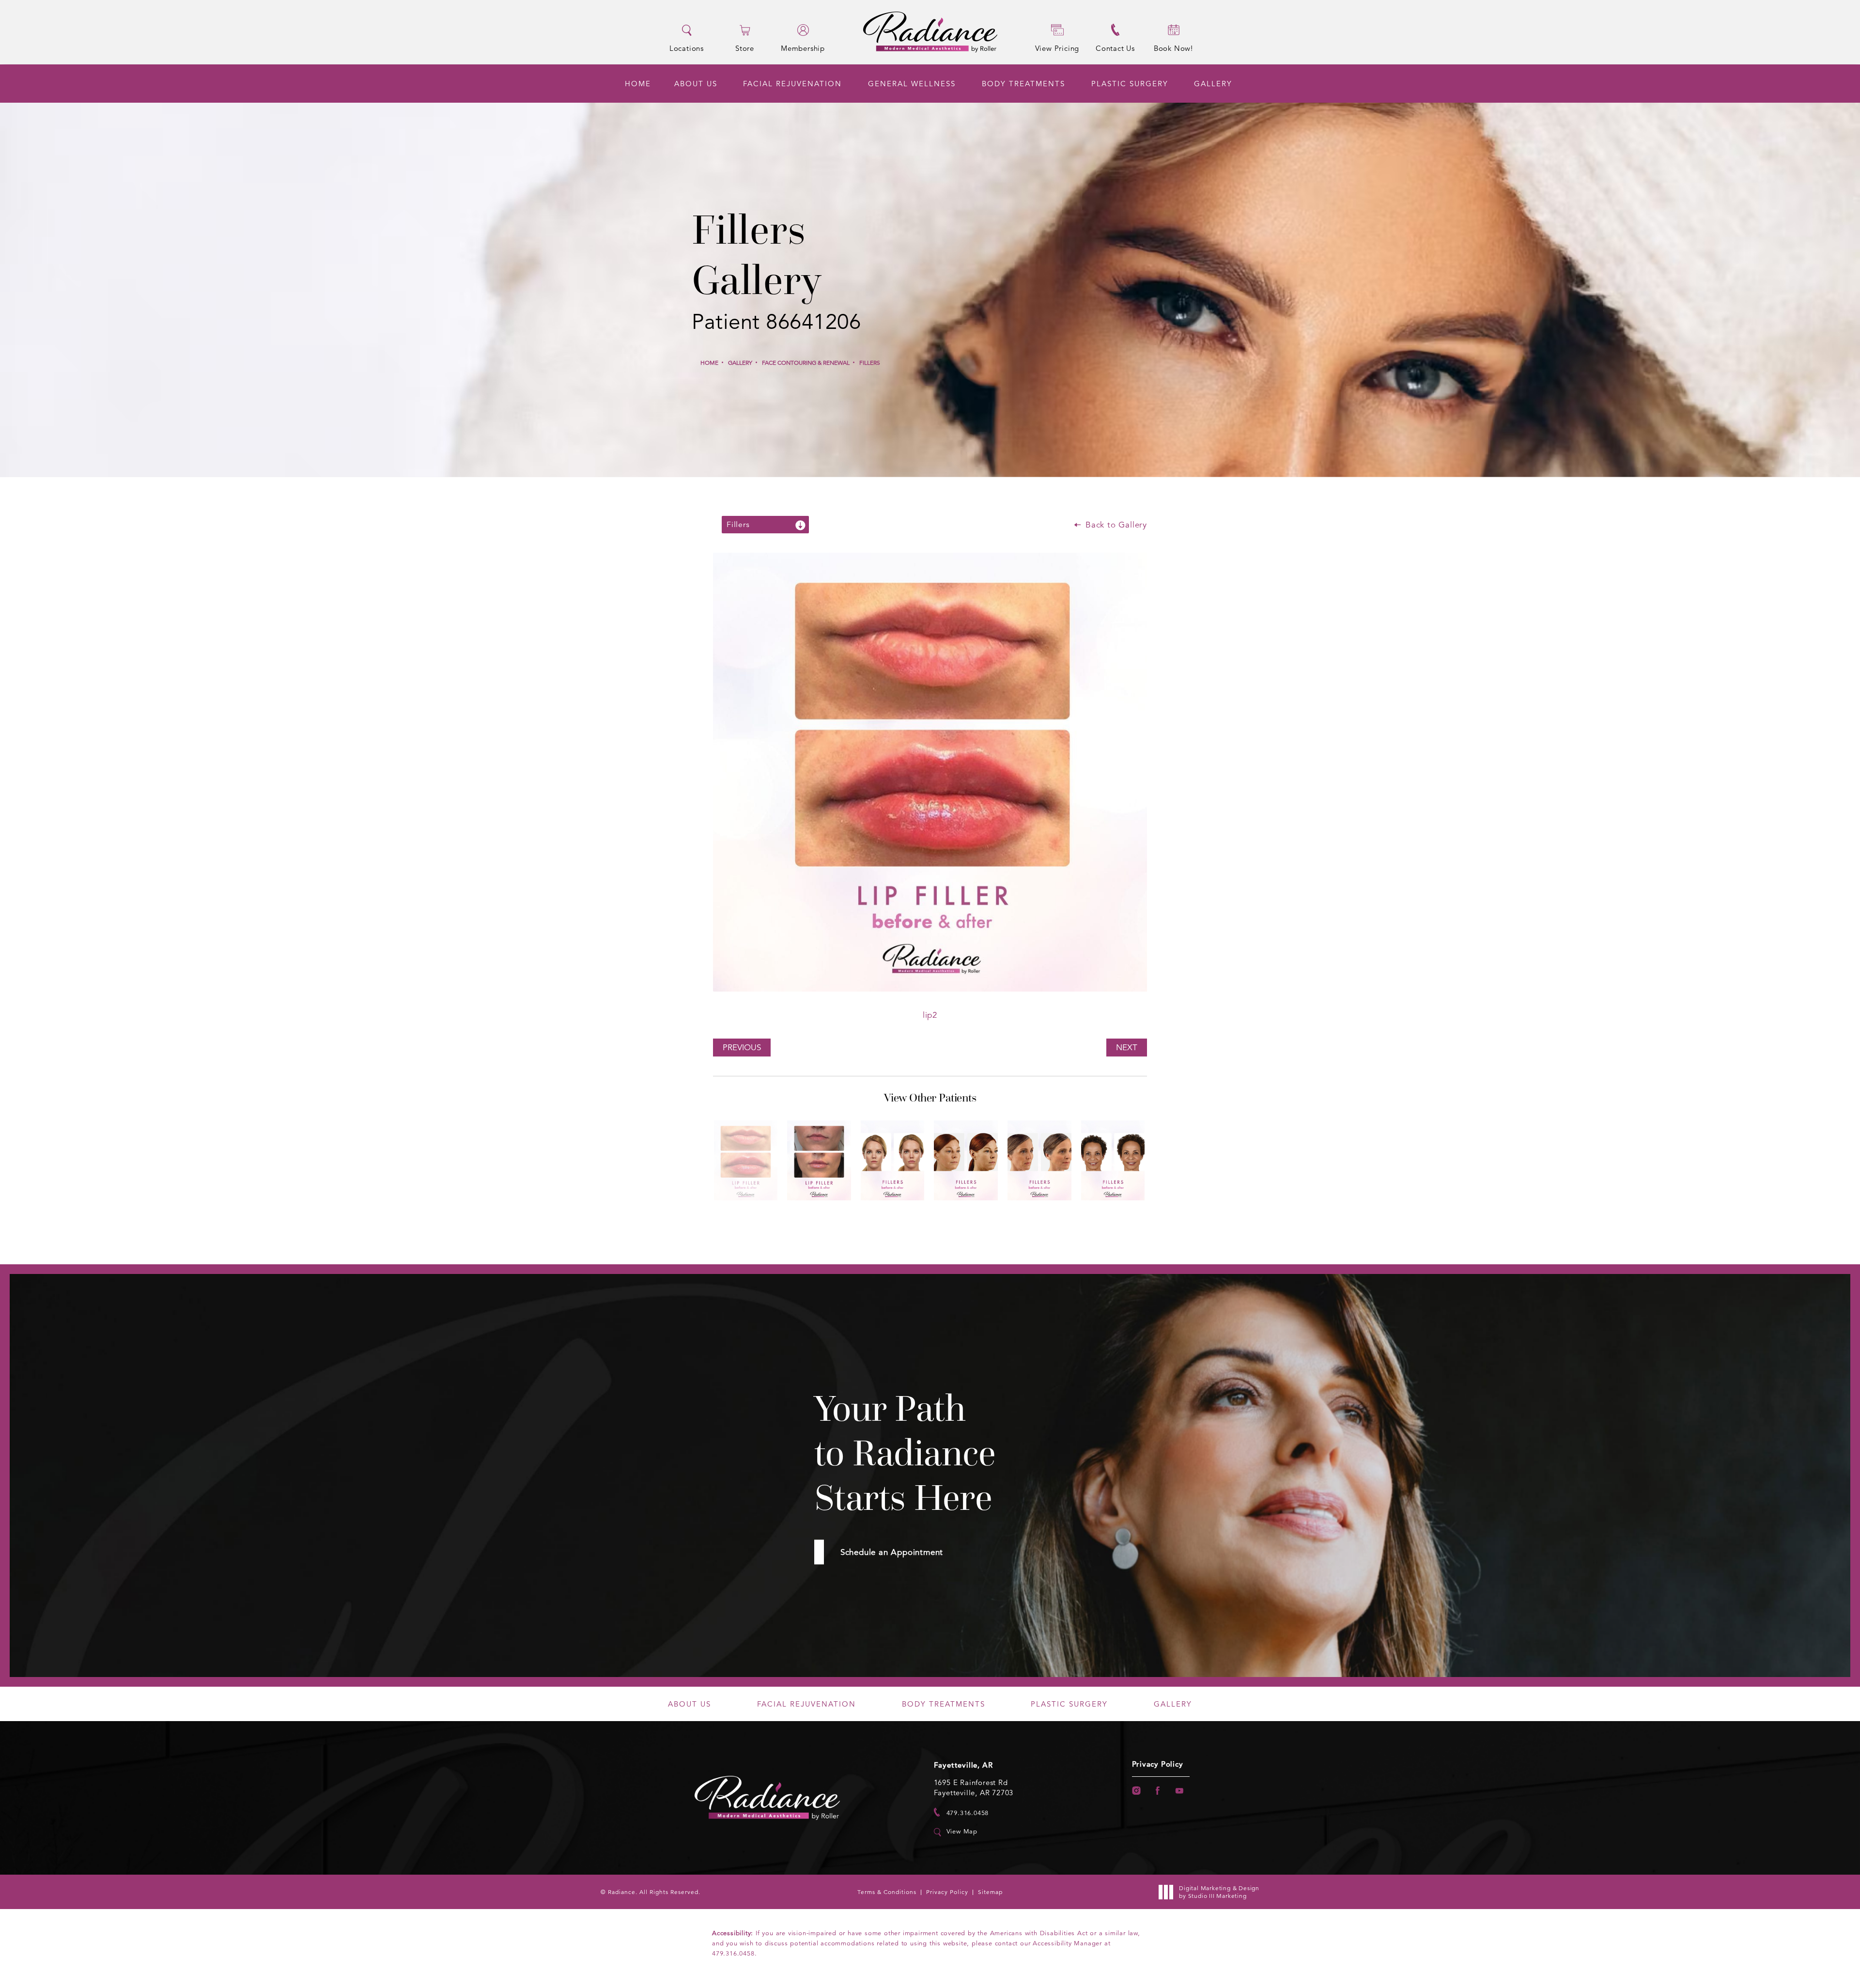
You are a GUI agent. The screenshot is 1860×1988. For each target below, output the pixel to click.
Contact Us (1115, 48)
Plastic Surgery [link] (1130, 84)
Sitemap (990, 1892)
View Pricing (1057, 48)
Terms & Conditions (887, 1892)
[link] (961, 1812)
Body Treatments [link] (1023, 84)
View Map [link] (962, 1832)
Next (1127, 1048)
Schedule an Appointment (892, 1552)
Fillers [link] (870, 363)
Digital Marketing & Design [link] (1219, 1892)
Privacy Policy (1158, 1764)
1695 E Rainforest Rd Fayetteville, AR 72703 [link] (974, 1787)
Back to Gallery (1115, 525)
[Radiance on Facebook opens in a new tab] (1158, 1791)
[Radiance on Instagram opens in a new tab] (1136, 1791)
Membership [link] (803, 48)
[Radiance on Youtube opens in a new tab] (1180, 1791)
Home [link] (638, 84)
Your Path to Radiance (905, 1453)
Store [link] (745, 48)
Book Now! (1173, 48)
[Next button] (945, 1218)
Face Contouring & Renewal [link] (806, 363)
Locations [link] (687, 48)
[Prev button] (914, 1218)
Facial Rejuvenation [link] (792, 84)
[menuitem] (638, 84)
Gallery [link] (1213, 84)
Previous (742, 1048)
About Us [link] (696, 84)
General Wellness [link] (912, 84)
